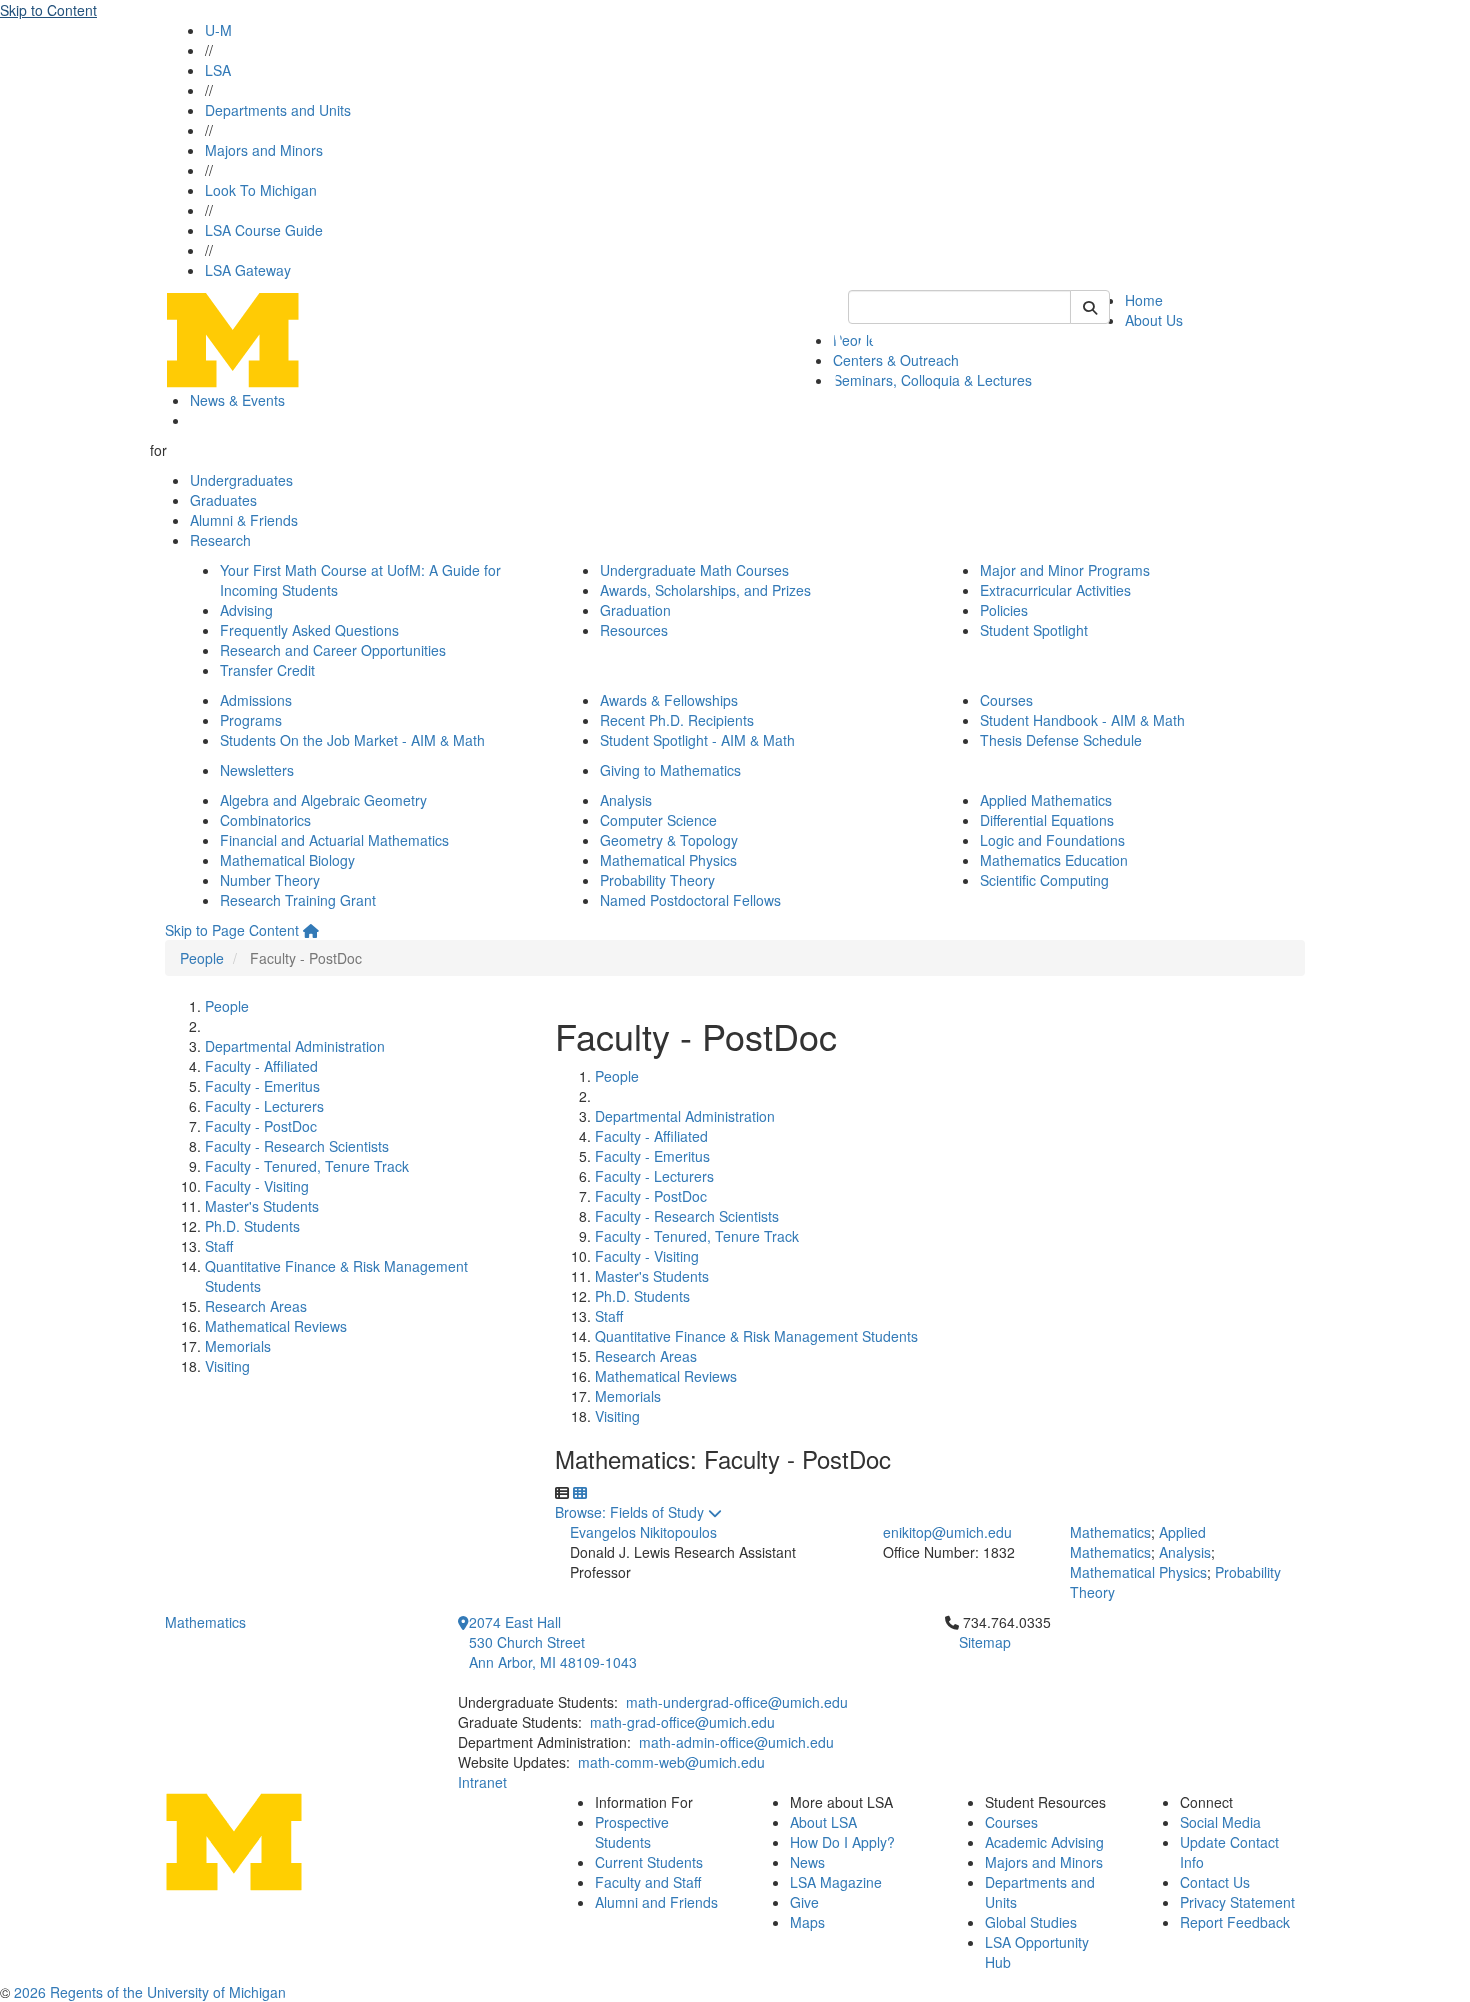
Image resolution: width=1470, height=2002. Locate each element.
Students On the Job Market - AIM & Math (352, 740)
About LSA (823, 1822)
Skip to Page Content (232, 930)
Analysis (626, 800)
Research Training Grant (298, 900)
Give (804, 1902)
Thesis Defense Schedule (1061, 740)
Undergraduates (241, 480)
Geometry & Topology (669, 840)
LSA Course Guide (264, 230)
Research (220, 540)
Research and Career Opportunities (333, 650)
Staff (219, 1246)
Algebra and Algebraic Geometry (323, 800)
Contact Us (1215, 1882)
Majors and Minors (264, 150)
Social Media (1220, 1822)
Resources (634, 630)
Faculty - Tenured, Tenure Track (307, 1166)
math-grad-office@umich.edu (682, 1722)
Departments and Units (278, 110)
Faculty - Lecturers (264, 1106)
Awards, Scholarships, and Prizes (705, 590)
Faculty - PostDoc (261, 1126)
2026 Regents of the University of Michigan (150, 1992)
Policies (1004, 610)
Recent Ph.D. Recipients (677, 720)
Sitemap (985, 1642)
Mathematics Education (1054, 860)
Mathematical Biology (287, 860)
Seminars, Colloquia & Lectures (932, 380)
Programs (251, 720)
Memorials (238, 1346)
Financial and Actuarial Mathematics (334, 840)
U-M (218, 30)
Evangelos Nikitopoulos (643, 1532)
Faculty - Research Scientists (297, 1146)
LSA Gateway (248, 270)
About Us (1154, 320)
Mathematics (1110, 1532)
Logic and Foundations (1052, 840)
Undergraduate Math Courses (694, 570)
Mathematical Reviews (276, 1326)
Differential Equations (1047, 820)
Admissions (256, 700)
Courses (1006, 700)
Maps (807, 1922)
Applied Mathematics (1046, 800)
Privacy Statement (1237, 1902)
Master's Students (262, 1206)
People (202, 958)
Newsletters (257, 770)
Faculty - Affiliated (261, 1066)
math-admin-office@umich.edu (736, 1742)
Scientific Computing (1044, 880)
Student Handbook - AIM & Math (1082, 720)
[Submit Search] (1090, 307)
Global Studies (1031, 1922)
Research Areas (256, 1306)
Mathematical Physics (668, 860)
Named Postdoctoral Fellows (690, 900)
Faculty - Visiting (257, 1186)
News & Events (237, 400)
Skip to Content (48, 10)
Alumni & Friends (244, 520)
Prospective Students (632, 1832)
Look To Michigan (261, 190)
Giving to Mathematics (670, 770)
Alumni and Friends (656, 1902)
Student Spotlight (1034, 630)
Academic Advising (1044, 1842)
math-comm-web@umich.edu (671, 1762)
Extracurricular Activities (1055, 590)
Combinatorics (265, 820)
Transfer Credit (267, 670)
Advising (246, 610)
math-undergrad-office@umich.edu (737, 1702)
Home (1144, 300)
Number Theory (270, 880)
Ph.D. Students (252, 1226)
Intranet (482, 1782)
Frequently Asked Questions (309, 630)
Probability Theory (657, 880)
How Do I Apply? (842, 1842)
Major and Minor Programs (1065, 570)
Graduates (223, 500)
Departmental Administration (295, 1046)
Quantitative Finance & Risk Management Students (756, 1336)
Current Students (649, 1862)
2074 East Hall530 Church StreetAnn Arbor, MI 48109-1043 (553, 1642)
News (807, 1862)
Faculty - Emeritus (262, 1086)
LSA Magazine (836, 1882)
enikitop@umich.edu (947, 1532)
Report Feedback (1235, 1922)
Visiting (227, 1366)
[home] (311, 930)
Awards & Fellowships (669, 700)
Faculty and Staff (648, 1882)
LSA (218, 70)
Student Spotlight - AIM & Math (697, 740)
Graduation (635, 610)
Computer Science (658, 820)
